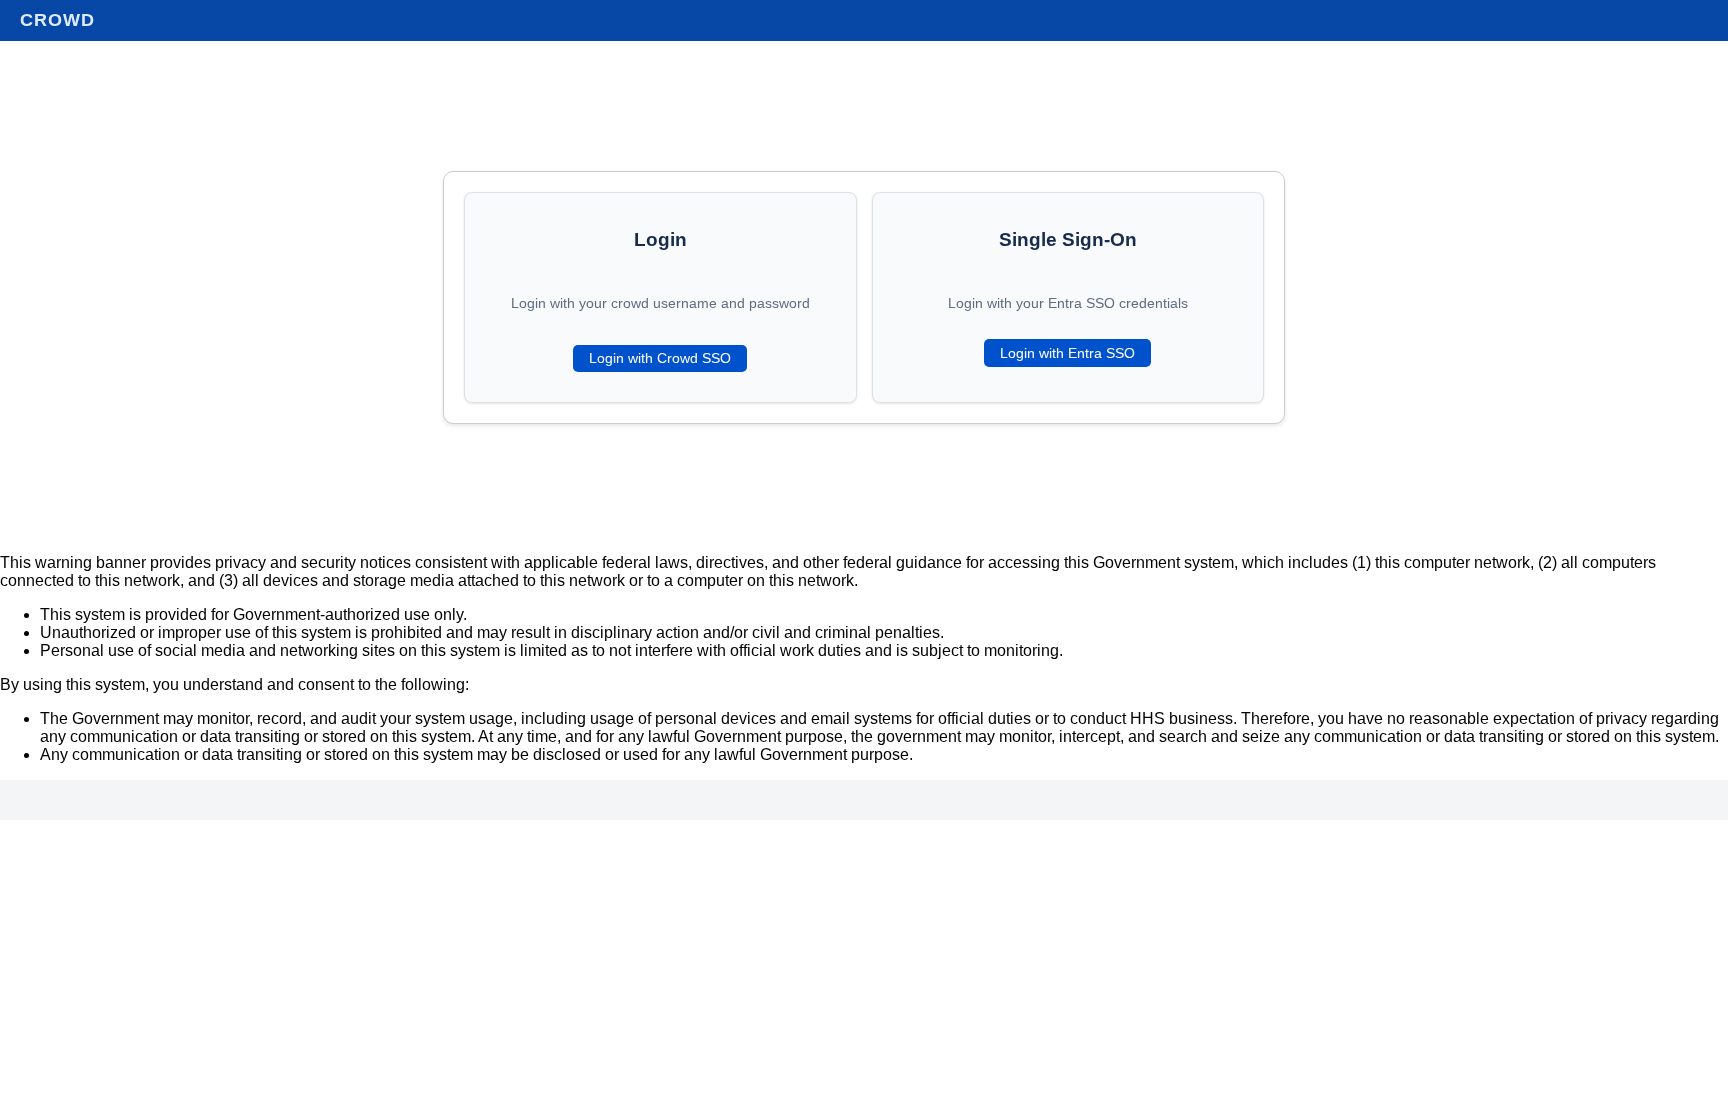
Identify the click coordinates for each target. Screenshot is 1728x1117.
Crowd (57, 20)
